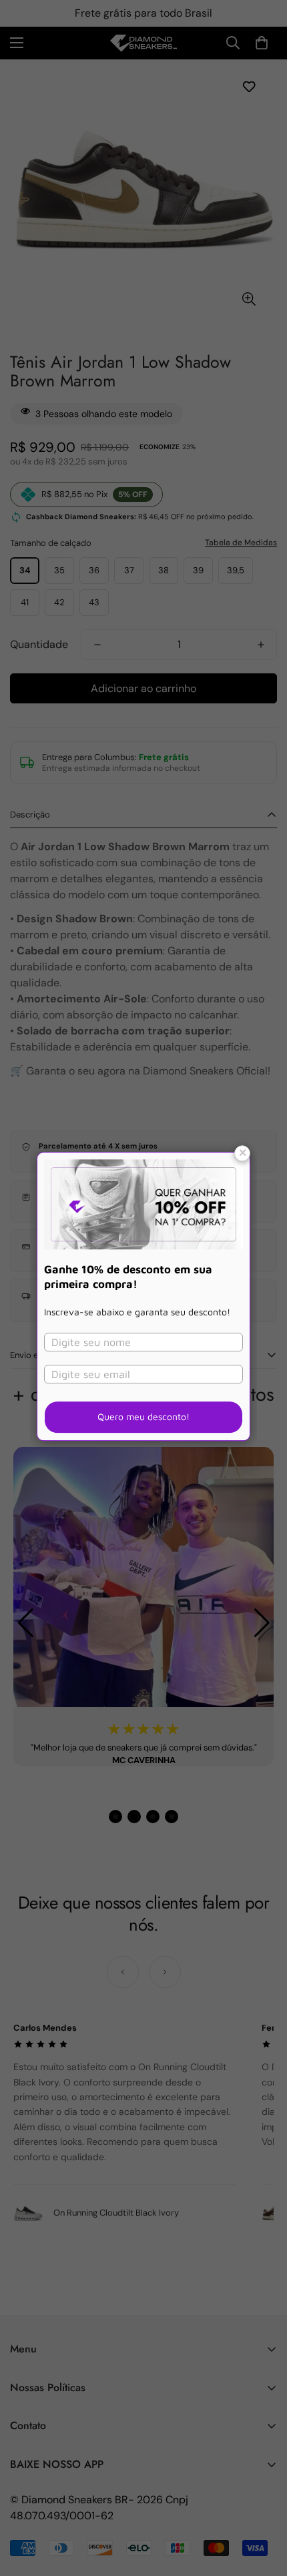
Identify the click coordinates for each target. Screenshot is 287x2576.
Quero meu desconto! (143, 1416)
